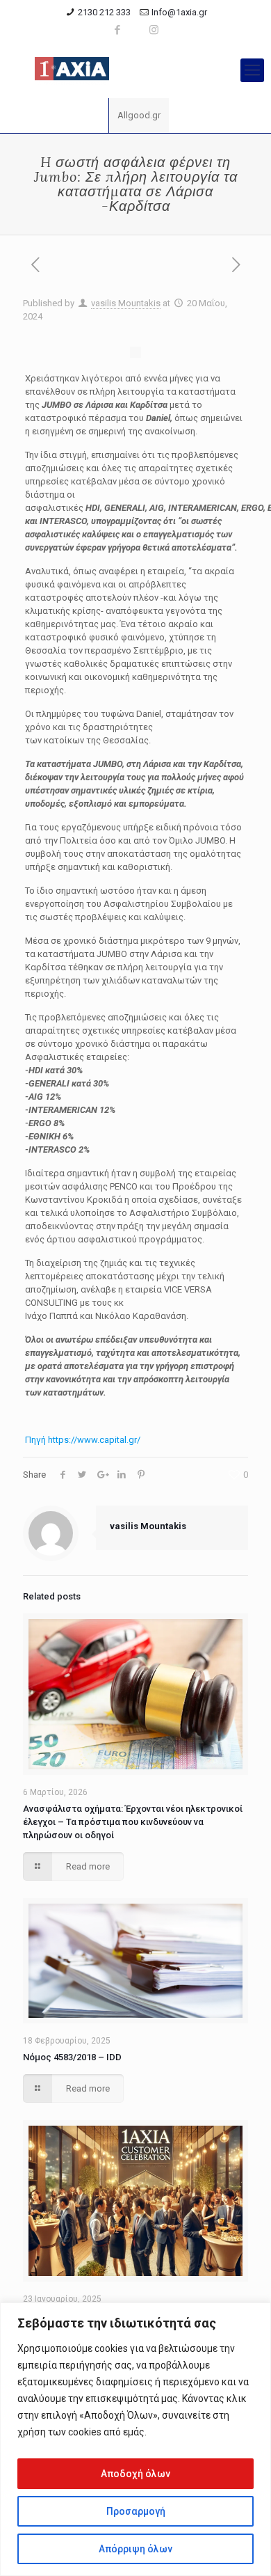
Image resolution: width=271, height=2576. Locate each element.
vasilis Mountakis (126, 303)
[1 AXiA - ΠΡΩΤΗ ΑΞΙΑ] (135, 70)
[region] (135, 2439)
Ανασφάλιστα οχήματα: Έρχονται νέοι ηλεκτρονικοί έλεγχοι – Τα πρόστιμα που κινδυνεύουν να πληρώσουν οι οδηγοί (133, 1822)
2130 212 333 (104, 12)
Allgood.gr (139, 115)
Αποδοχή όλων (135, 2474)
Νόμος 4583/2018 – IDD (72, 2057)
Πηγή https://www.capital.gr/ (83, 1440)
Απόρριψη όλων (135, 2549)
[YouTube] (136, 30)
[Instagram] (154, 30)
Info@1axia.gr (179, 12)
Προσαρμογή (136, 2511)
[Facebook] (118, 30)
